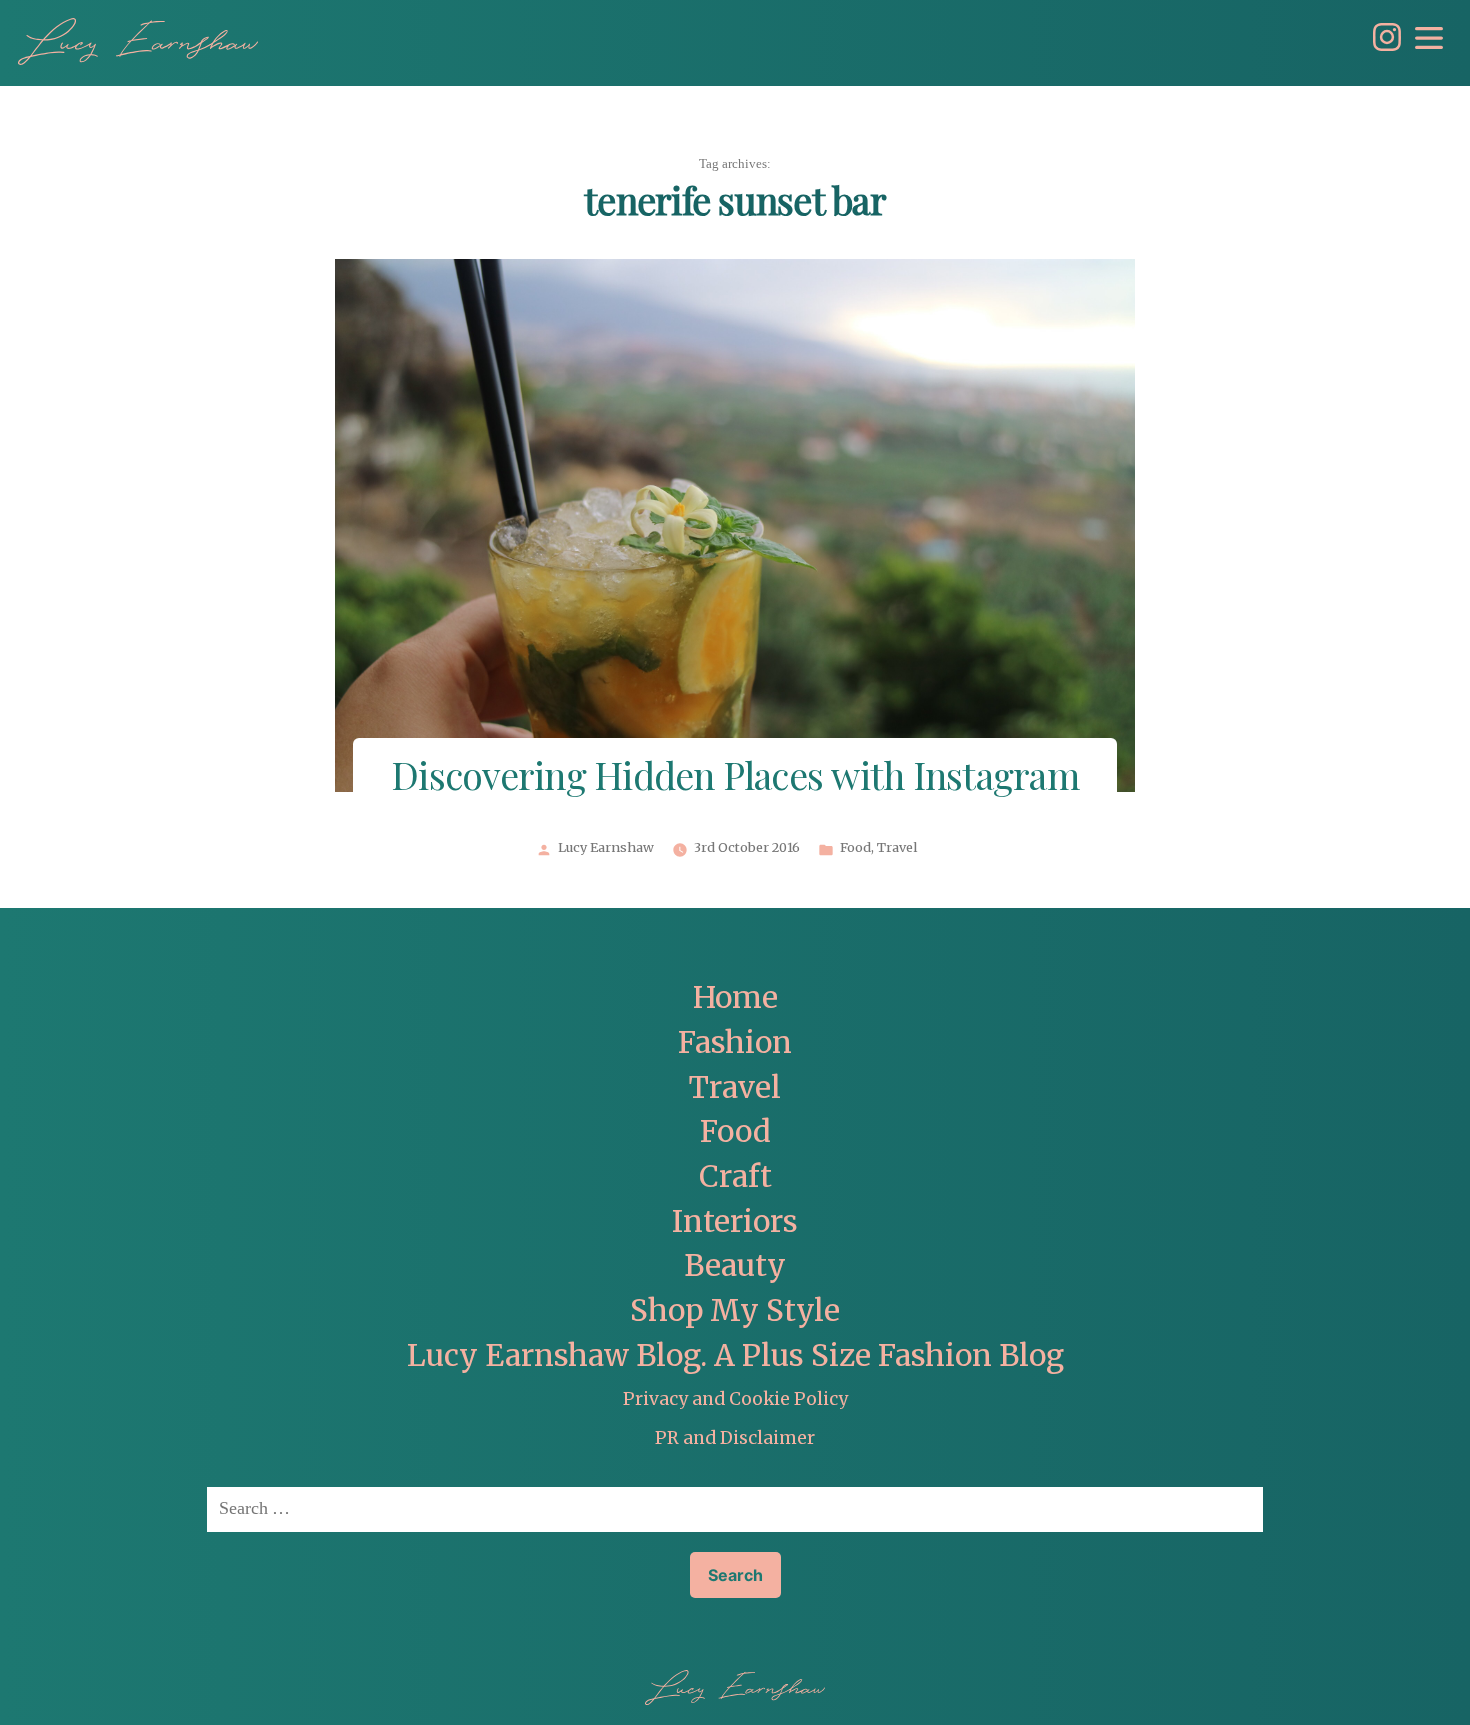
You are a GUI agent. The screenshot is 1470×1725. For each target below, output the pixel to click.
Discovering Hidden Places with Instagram (735, 778)
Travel (897, 848)
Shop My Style (735, 1310)
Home (735, 997)
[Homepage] (138, 41)
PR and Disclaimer (735, 1438)
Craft (735, 1176)
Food (855, 848)
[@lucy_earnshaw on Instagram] (1382, 45)
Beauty (735, 1265)
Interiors (735, 1221)
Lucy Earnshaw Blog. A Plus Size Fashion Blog (735, 1355)
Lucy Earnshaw (606, 848)
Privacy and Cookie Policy (735, 1399)
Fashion (735, 1042)
